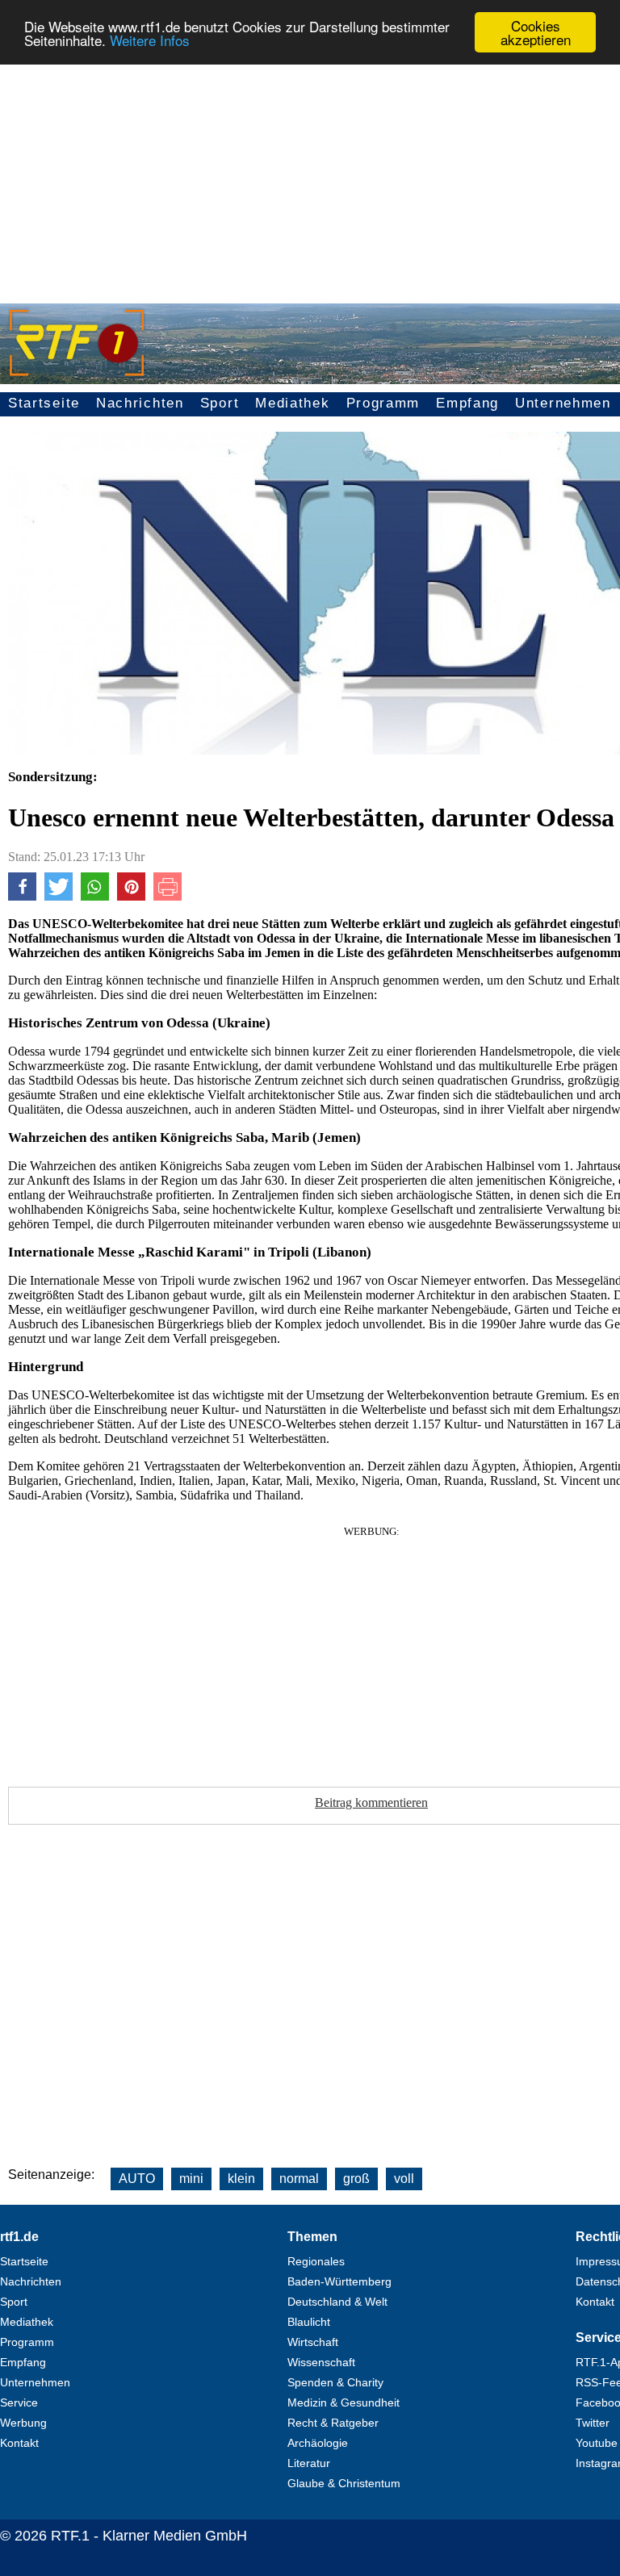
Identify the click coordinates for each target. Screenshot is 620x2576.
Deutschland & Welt (337, 2302)
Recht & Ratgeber (333, 2423)
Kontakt (19, 2443)
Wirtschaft (313, 2342)
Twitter (593, 2423)
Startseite (44, 403)
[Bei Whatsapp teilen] (95, 896)
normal (299, 2179)
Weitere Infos (150, 40)
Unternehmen (563, 403)
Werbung (23, 2423)
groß (356, 2179)
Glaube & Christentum (344, 2483)
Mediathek (292, 403)
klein (241, 2179)
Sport (220, 403)
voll (404, 2179)
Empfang (467, 403)
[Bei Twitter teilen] (59, 896)
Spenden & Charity (335, 2382)
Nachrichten (140, 403)
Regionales (316, 2261)
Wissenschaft (321, 2362)
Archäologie (318, 2443)
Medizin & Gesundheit (344, 2402)
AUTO (137, 2179)
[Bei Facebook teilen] (22, 896)
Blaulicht (309, 2322)
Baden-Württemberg (339, 2281)
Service (19, 2402)
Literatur (309, 2463)
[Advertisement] (310, 174)
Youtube (597, 2443)
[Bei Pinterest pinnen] (131, 896)
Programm (383, 403)
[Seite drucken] (168, 896)
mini (191, 2179)
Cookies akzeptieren (536, 32)
